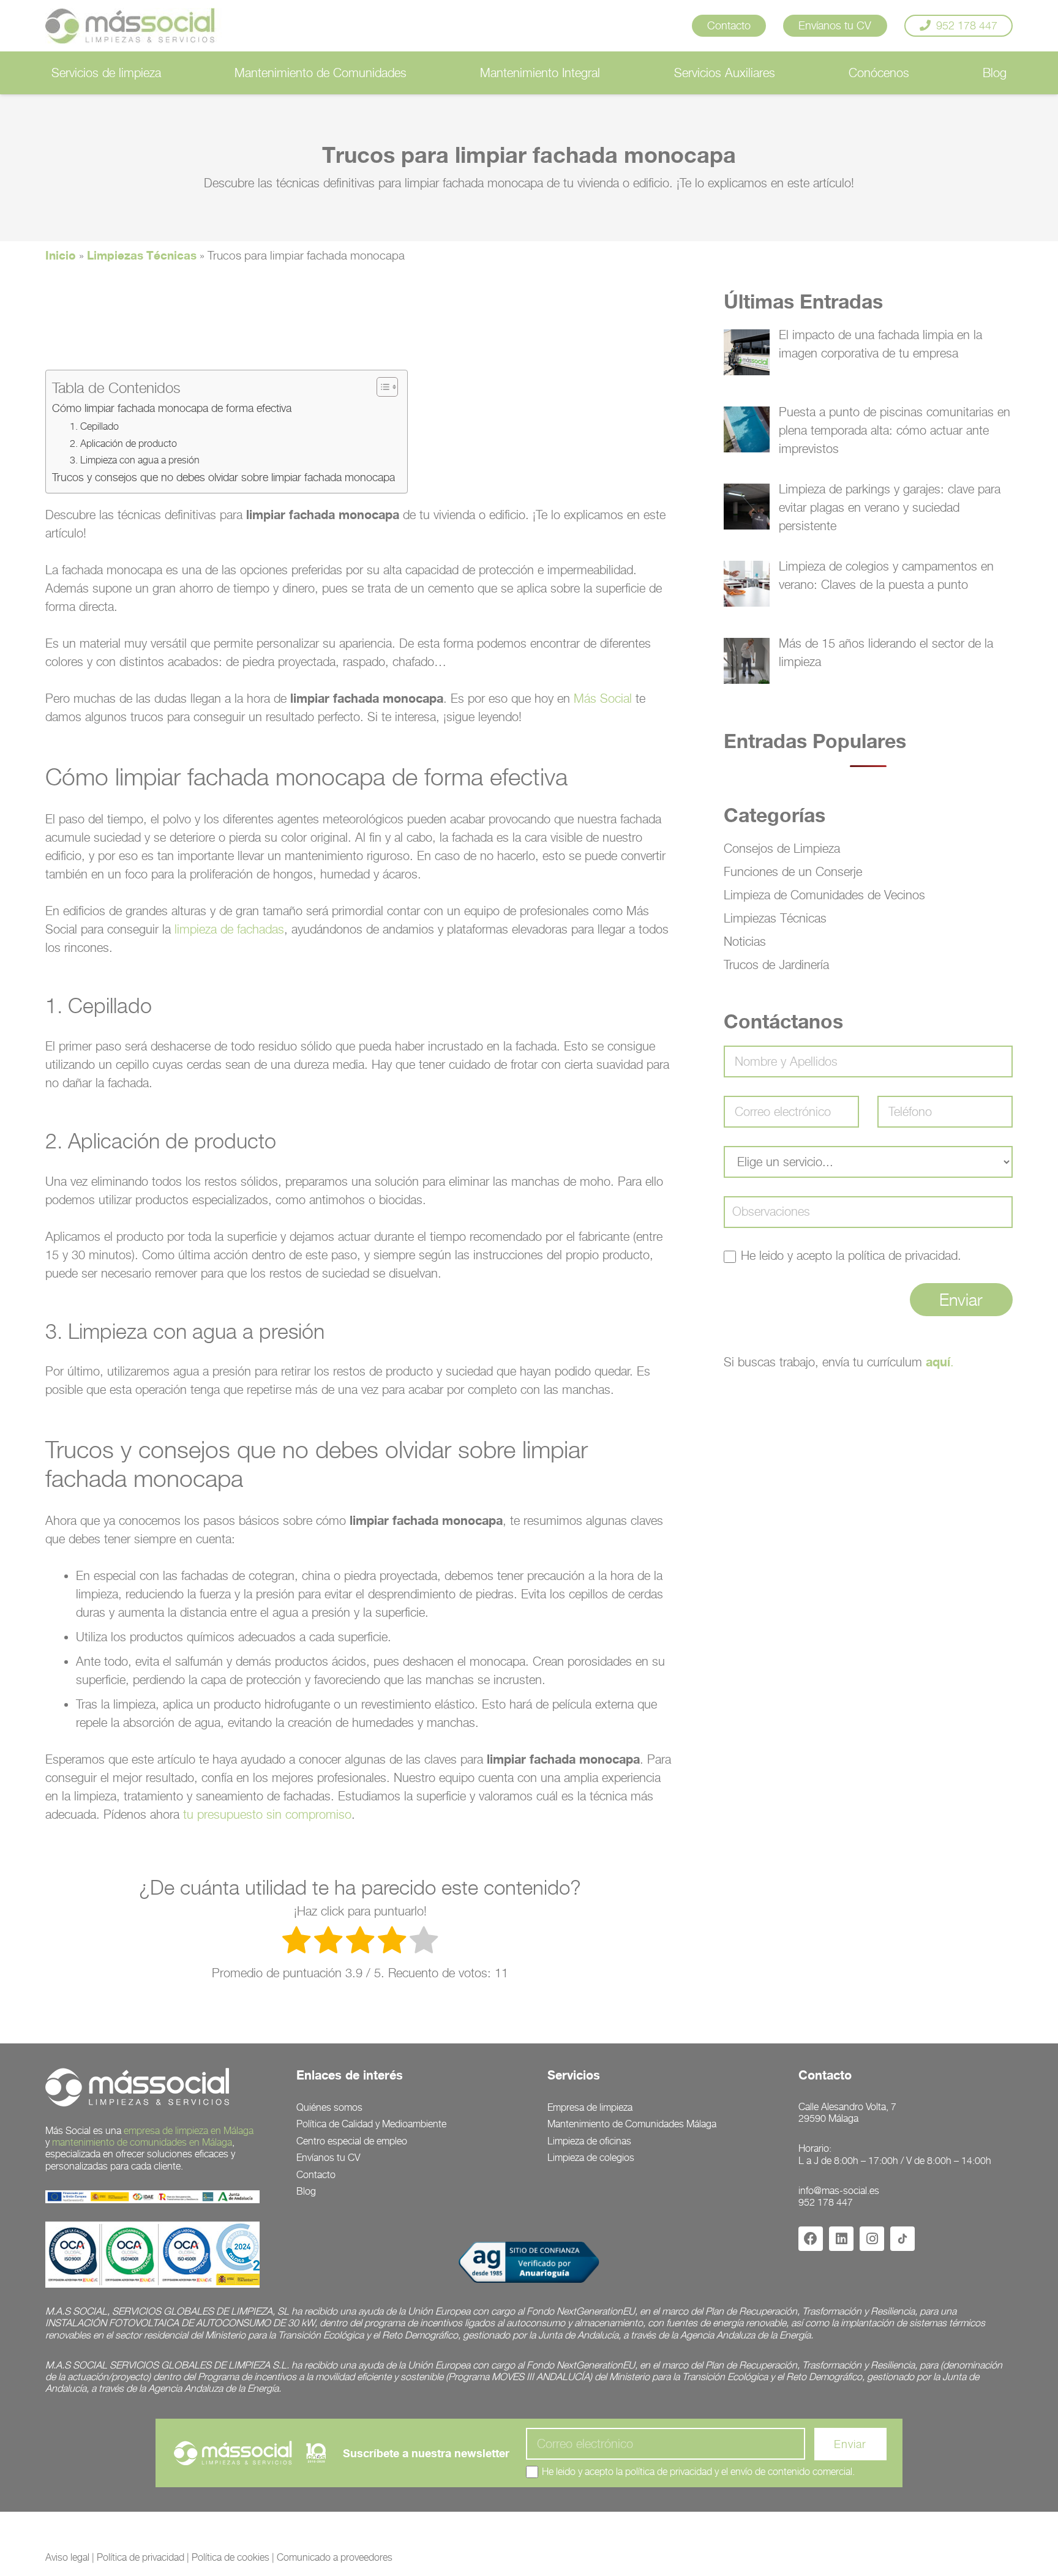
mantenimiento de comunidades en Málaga (142, 2142)
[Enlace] (138, 26)
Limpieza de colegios (591, 2158)
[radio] (296, 1942)
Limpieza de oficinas (589, 2141)
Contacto (316, 2175)
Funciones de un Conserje (793, 872)
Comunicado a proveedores (335, 2557)
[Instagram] (872, 2239)
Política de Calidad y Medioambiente (371, 2124)
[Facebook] (811, 2239)
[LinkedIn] (841, 2239)
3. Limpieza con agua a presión (135, 460)
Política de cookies (231, 2557)
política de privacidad (903, 1256)
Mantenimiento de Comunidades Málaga (632, 2124)
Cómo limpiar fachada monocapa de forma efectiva (172, 408)
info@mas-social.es (839, 2191)
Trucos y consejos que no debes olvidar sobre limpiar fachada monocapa (223, 477)
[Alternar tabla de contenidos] (381, 387)
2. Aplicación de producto (123, 443)
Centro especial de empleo (352, 2141)
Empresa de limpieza (590, 2107)
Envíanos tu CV (328, 2158)
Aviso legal (67, 2557)
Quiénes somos (329, 2107)
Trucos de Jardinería (776, 965)
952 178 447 (826, 2202)
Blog (306, 2191)
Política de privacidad (141, 2557)
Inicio (61, 255)
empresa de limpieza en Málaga (189, 2131)
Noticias (745, 942)
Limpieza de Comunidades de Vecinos (824, 895)
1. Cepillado (94, 426)
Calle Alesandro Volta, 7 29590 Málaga (847, 2113)
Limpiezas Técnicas (142, 255)
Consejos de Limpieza (782, 848)
